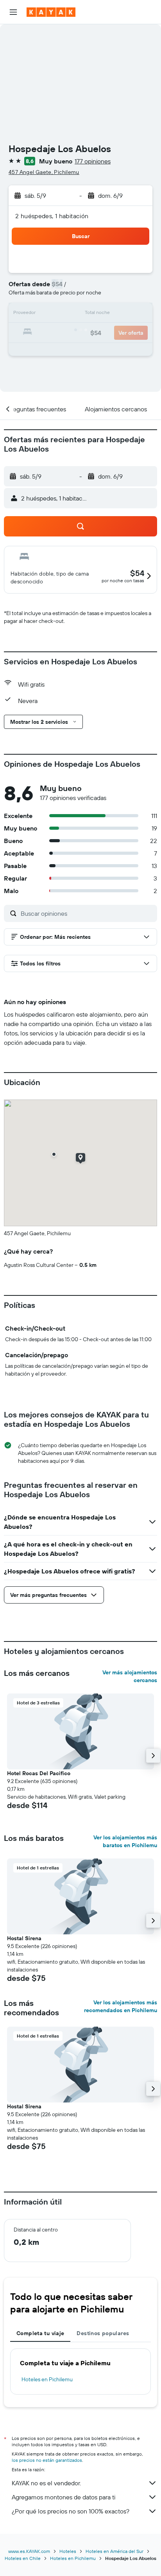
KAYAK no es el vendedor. (46, 2483)
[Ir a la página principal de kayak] (51, 12)
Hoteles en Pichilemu (47, 2379)
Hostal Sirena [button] (24, 1938)
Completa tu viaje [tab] (40, 2333)
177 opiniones (93, 161)
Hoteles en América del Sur (114, 2551)
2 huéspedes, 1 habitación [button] (52, 216)
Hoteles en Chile (23, 2558)
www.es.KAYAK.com (29, 2551)
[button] (13, 12)
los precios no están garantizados (47, 2460)
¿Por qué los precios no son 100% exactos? (71, 2511)
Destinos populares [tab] (103, 2333)
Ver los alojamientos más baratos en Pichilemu (125, 1841)
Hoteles (68, 2551)
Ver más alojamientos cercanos (130, 1676)
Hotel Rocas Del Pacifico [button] (39, 1773)
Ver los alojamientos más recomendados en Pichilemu (121, 2006)
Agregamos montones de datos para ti (64, 2497)
